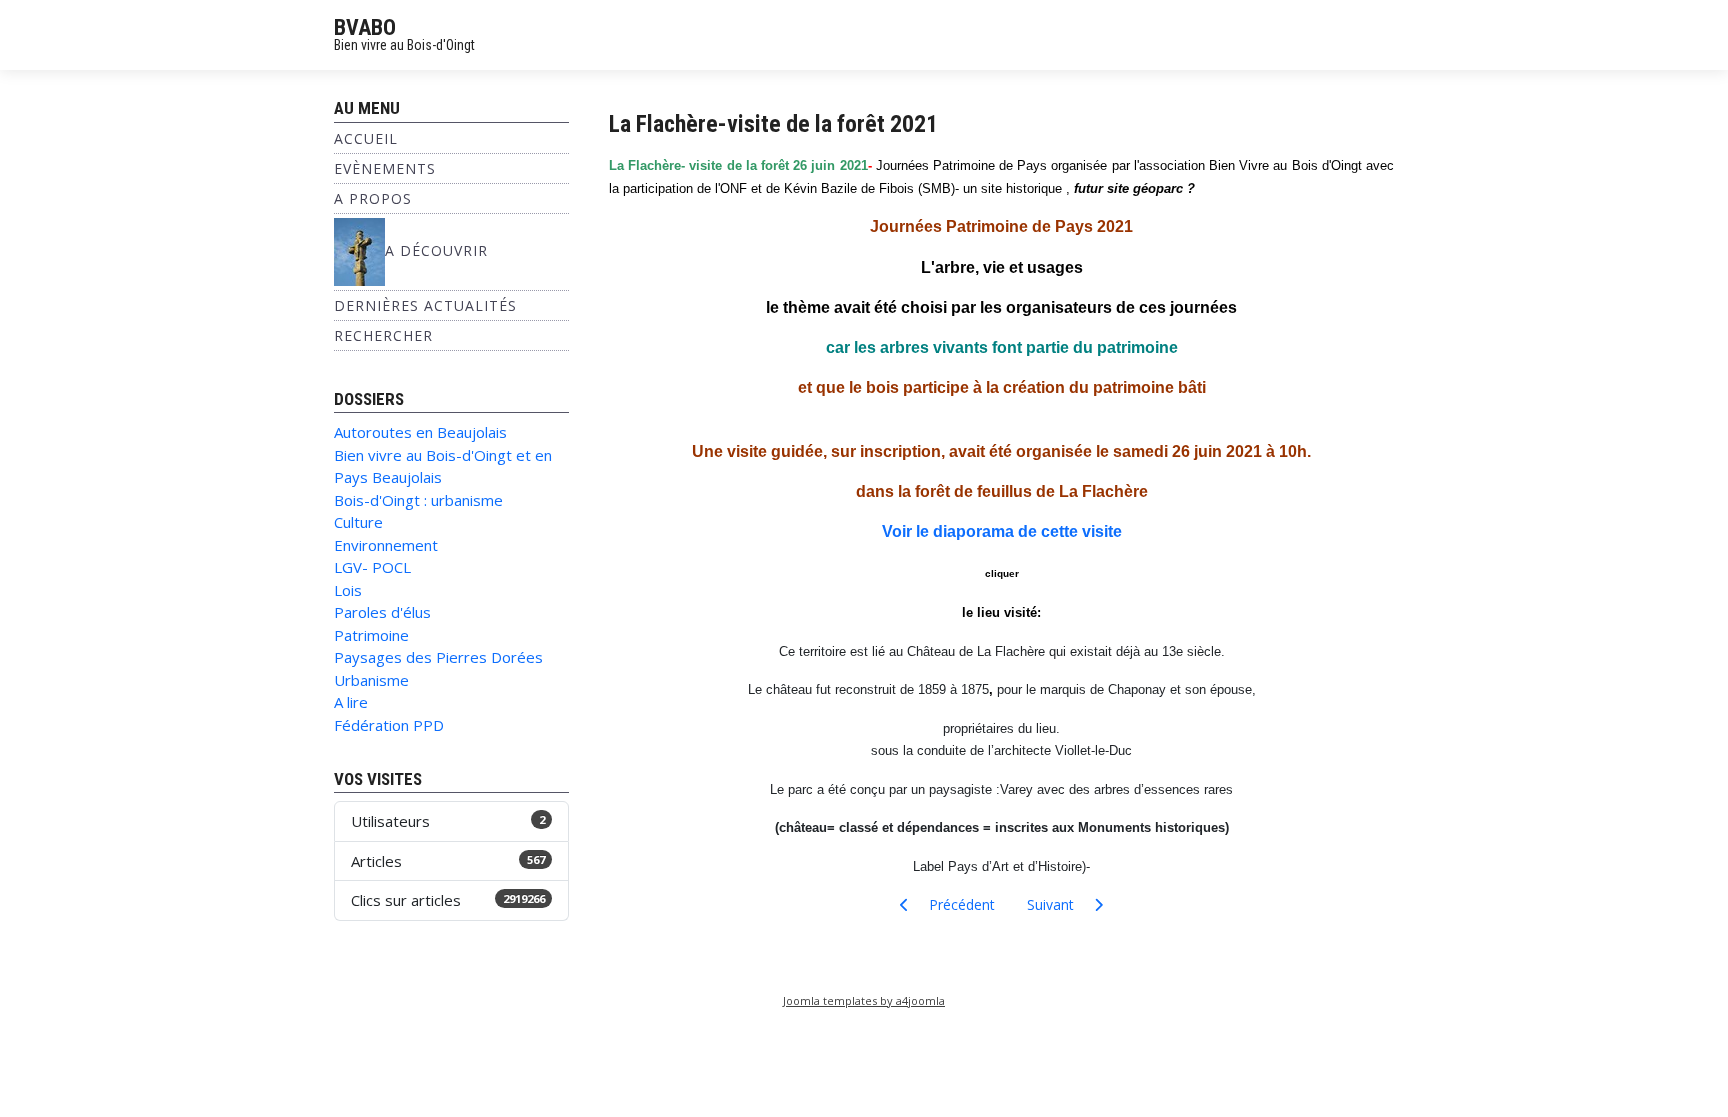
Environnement (386, 545)
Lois (348, 590)
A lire (351, 702)
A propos (373, 198)
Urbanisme (371, 680)
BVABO (365, 27)
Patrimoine (371, 635)
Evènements (385, 168)
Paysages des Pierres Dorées (438, 657)
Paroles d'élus (382, 612)
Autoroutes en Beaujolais (420, 432)
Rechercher (383, 335)
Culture (358, 522)
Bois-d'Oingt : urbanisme (418, 500)
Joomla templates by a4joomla (864, 1000)
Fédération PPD (389, 725)
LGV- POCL (372, 567)
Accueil (366, 138)
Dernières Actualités (425, 305)
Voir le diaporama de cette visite (1002, 531)
